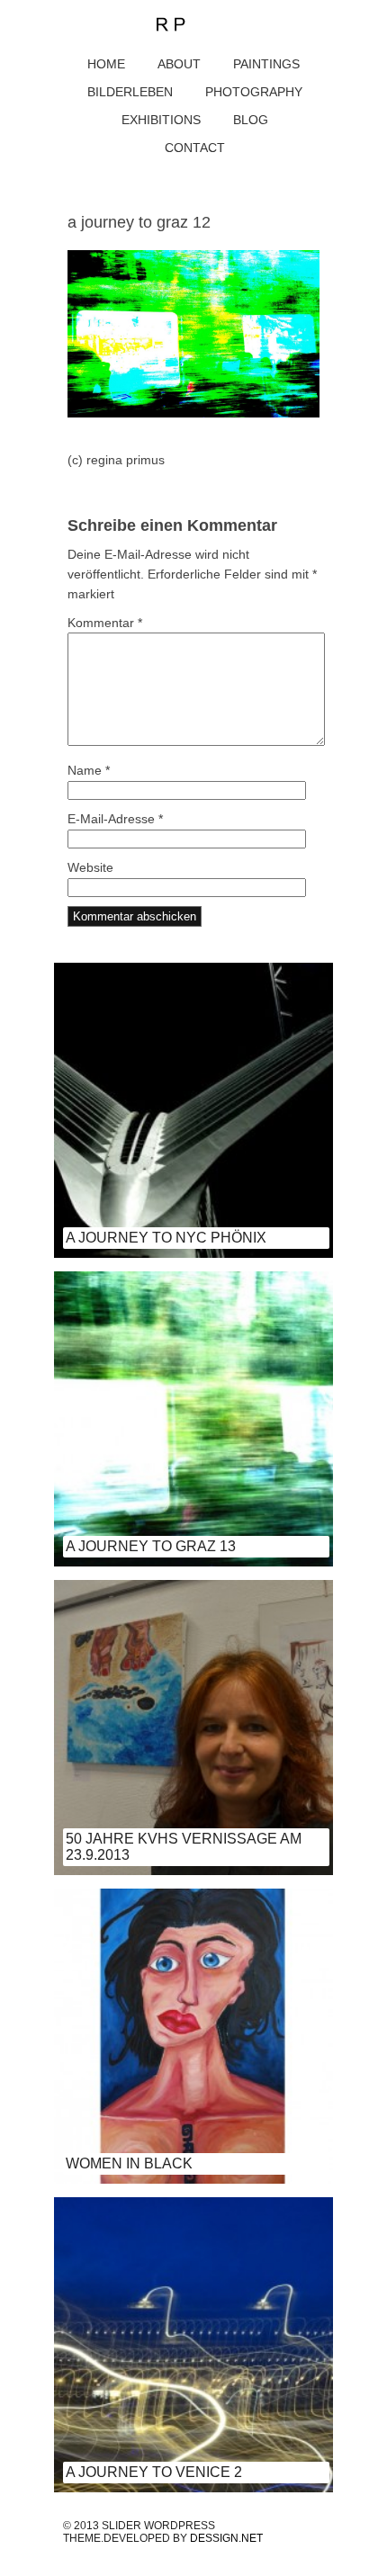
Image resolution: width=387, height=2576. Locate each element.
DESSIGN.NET (226, 2538)
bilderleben (130, 92)
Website (90, 867)
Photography (254, 92)
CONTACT (195, 148)
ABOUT (179, 64)
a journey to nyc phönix (166, 1238)
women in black (129, 2163)
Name (89, 770)
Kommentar (105, 623)
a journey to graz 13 (151, 1546)
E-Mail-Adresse (115, 819)
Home (106, 64)
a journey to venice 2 (154, 2472)
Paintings (266, 64)
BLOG (251, 120)
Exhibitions (161, 120)
